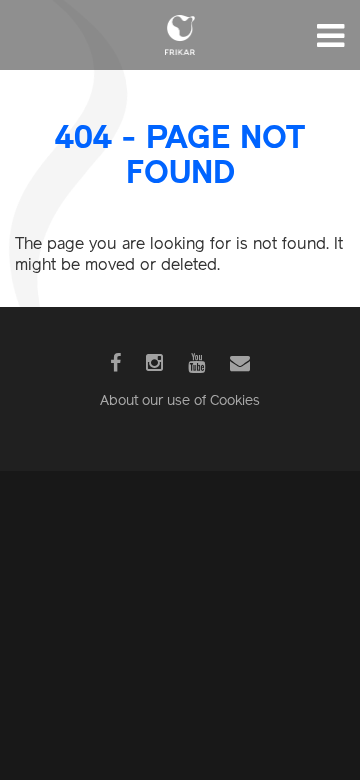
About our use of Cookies (180, 401)
